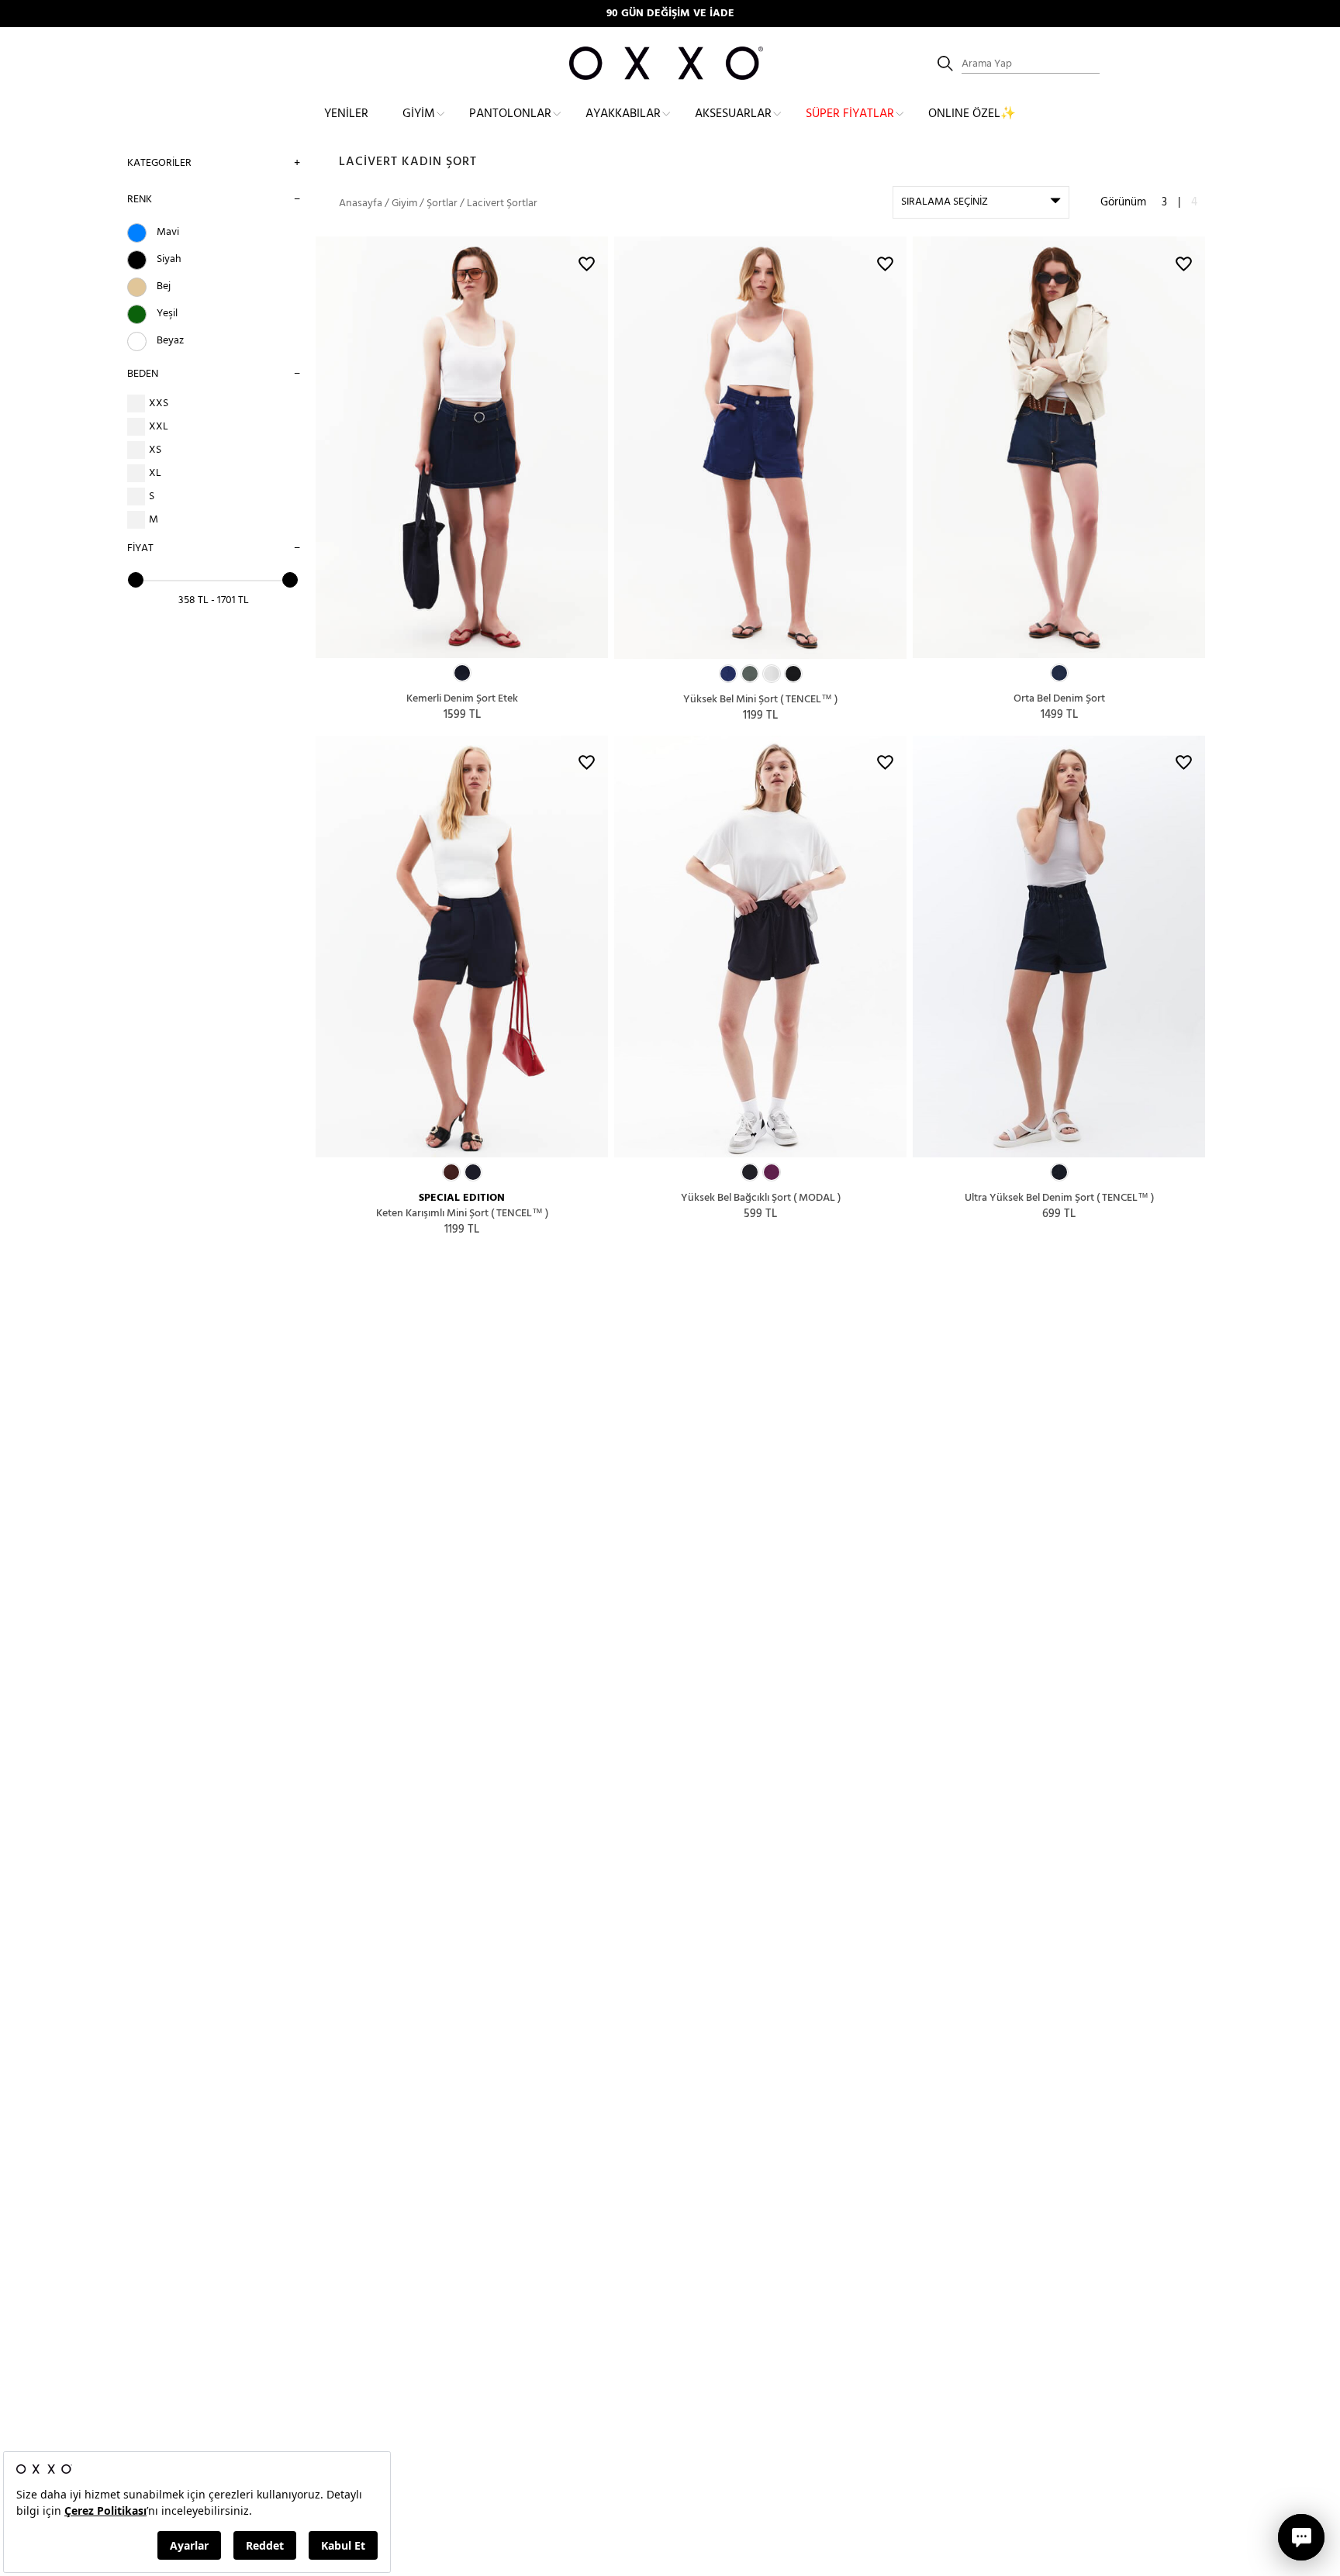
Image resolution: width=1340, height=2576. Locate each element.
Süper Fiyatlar (850, 114)
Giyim (419, 114)
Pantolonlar (510, 114)
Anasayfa (361, 203)
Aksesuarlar (733, 114)
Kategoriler (159, 163)
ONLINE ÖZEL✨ (972, 114)
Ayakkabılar (623, 114)
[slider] (136, 580)
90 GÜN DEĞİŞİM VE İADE (670, 14)
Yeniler (346, 114)
